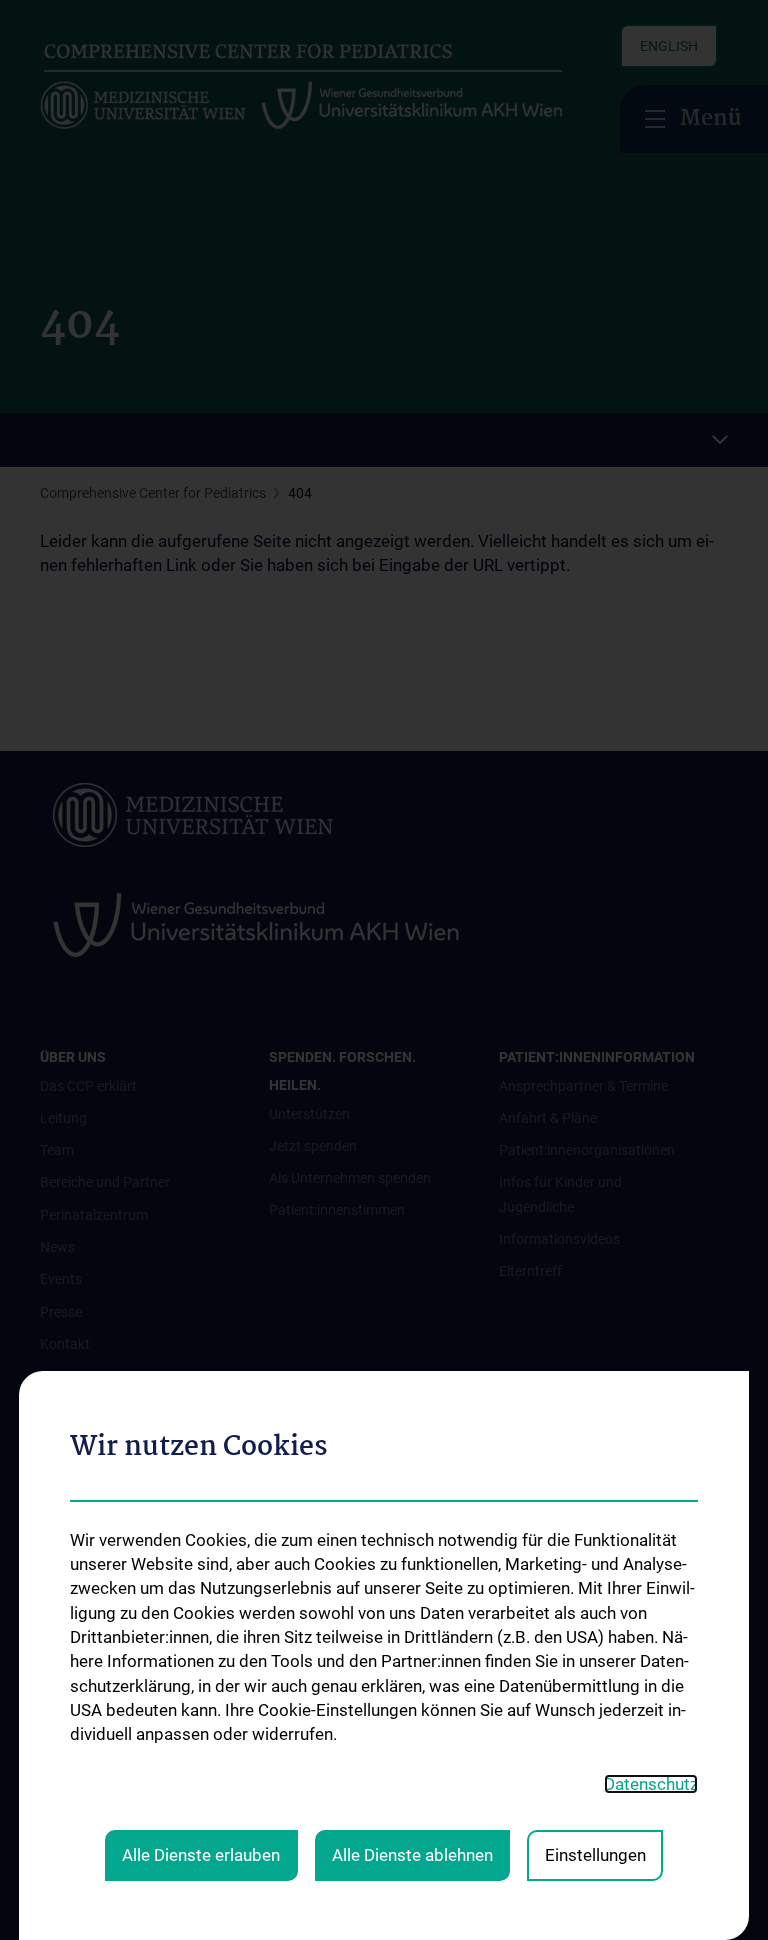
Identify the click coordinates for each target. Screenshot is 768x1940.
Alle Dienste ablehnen (412, 1855)
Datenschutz (651, 1784)
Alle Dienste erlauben (201, 1855)
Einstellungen (595, 1855)
